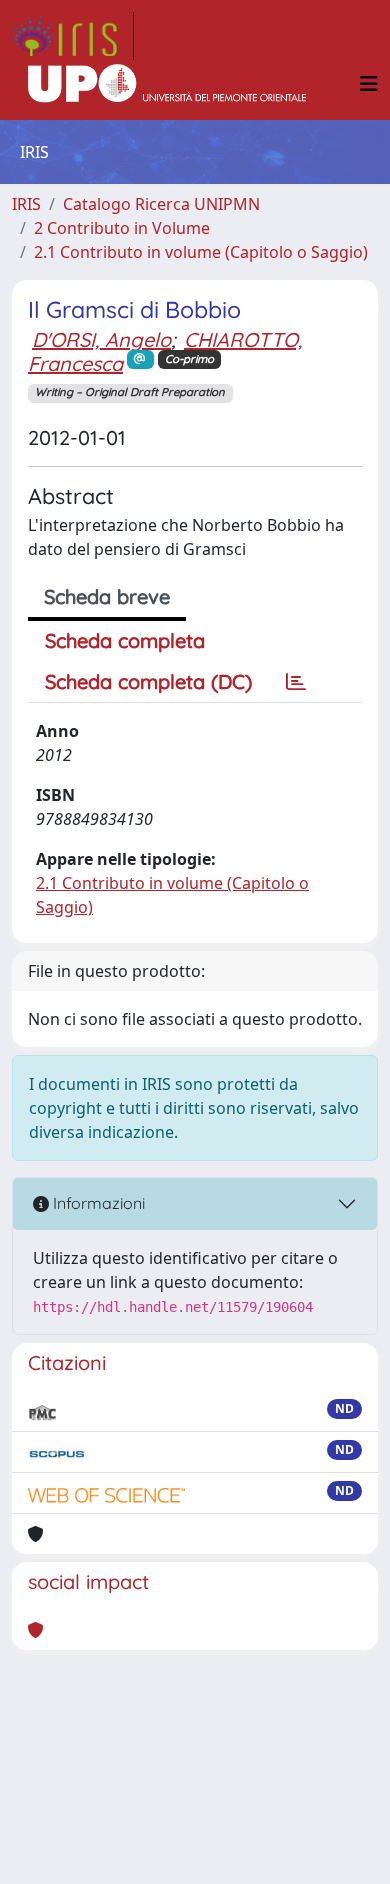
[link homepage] (73, 36)
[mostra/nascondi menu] (369, 84)
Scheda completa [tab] (125, 640)
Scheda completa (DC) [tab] (148, 681)
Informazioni (97, 1203)
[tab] (296, 682)
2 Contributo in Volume (122, 228)
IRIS (26, 204)
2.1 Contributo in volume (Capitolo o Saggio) (201, 252)
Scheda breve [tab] (107, 596)
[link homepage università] (167, 84)
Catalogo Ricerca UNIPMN (161, 204)
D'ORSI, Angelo (101, 339)
